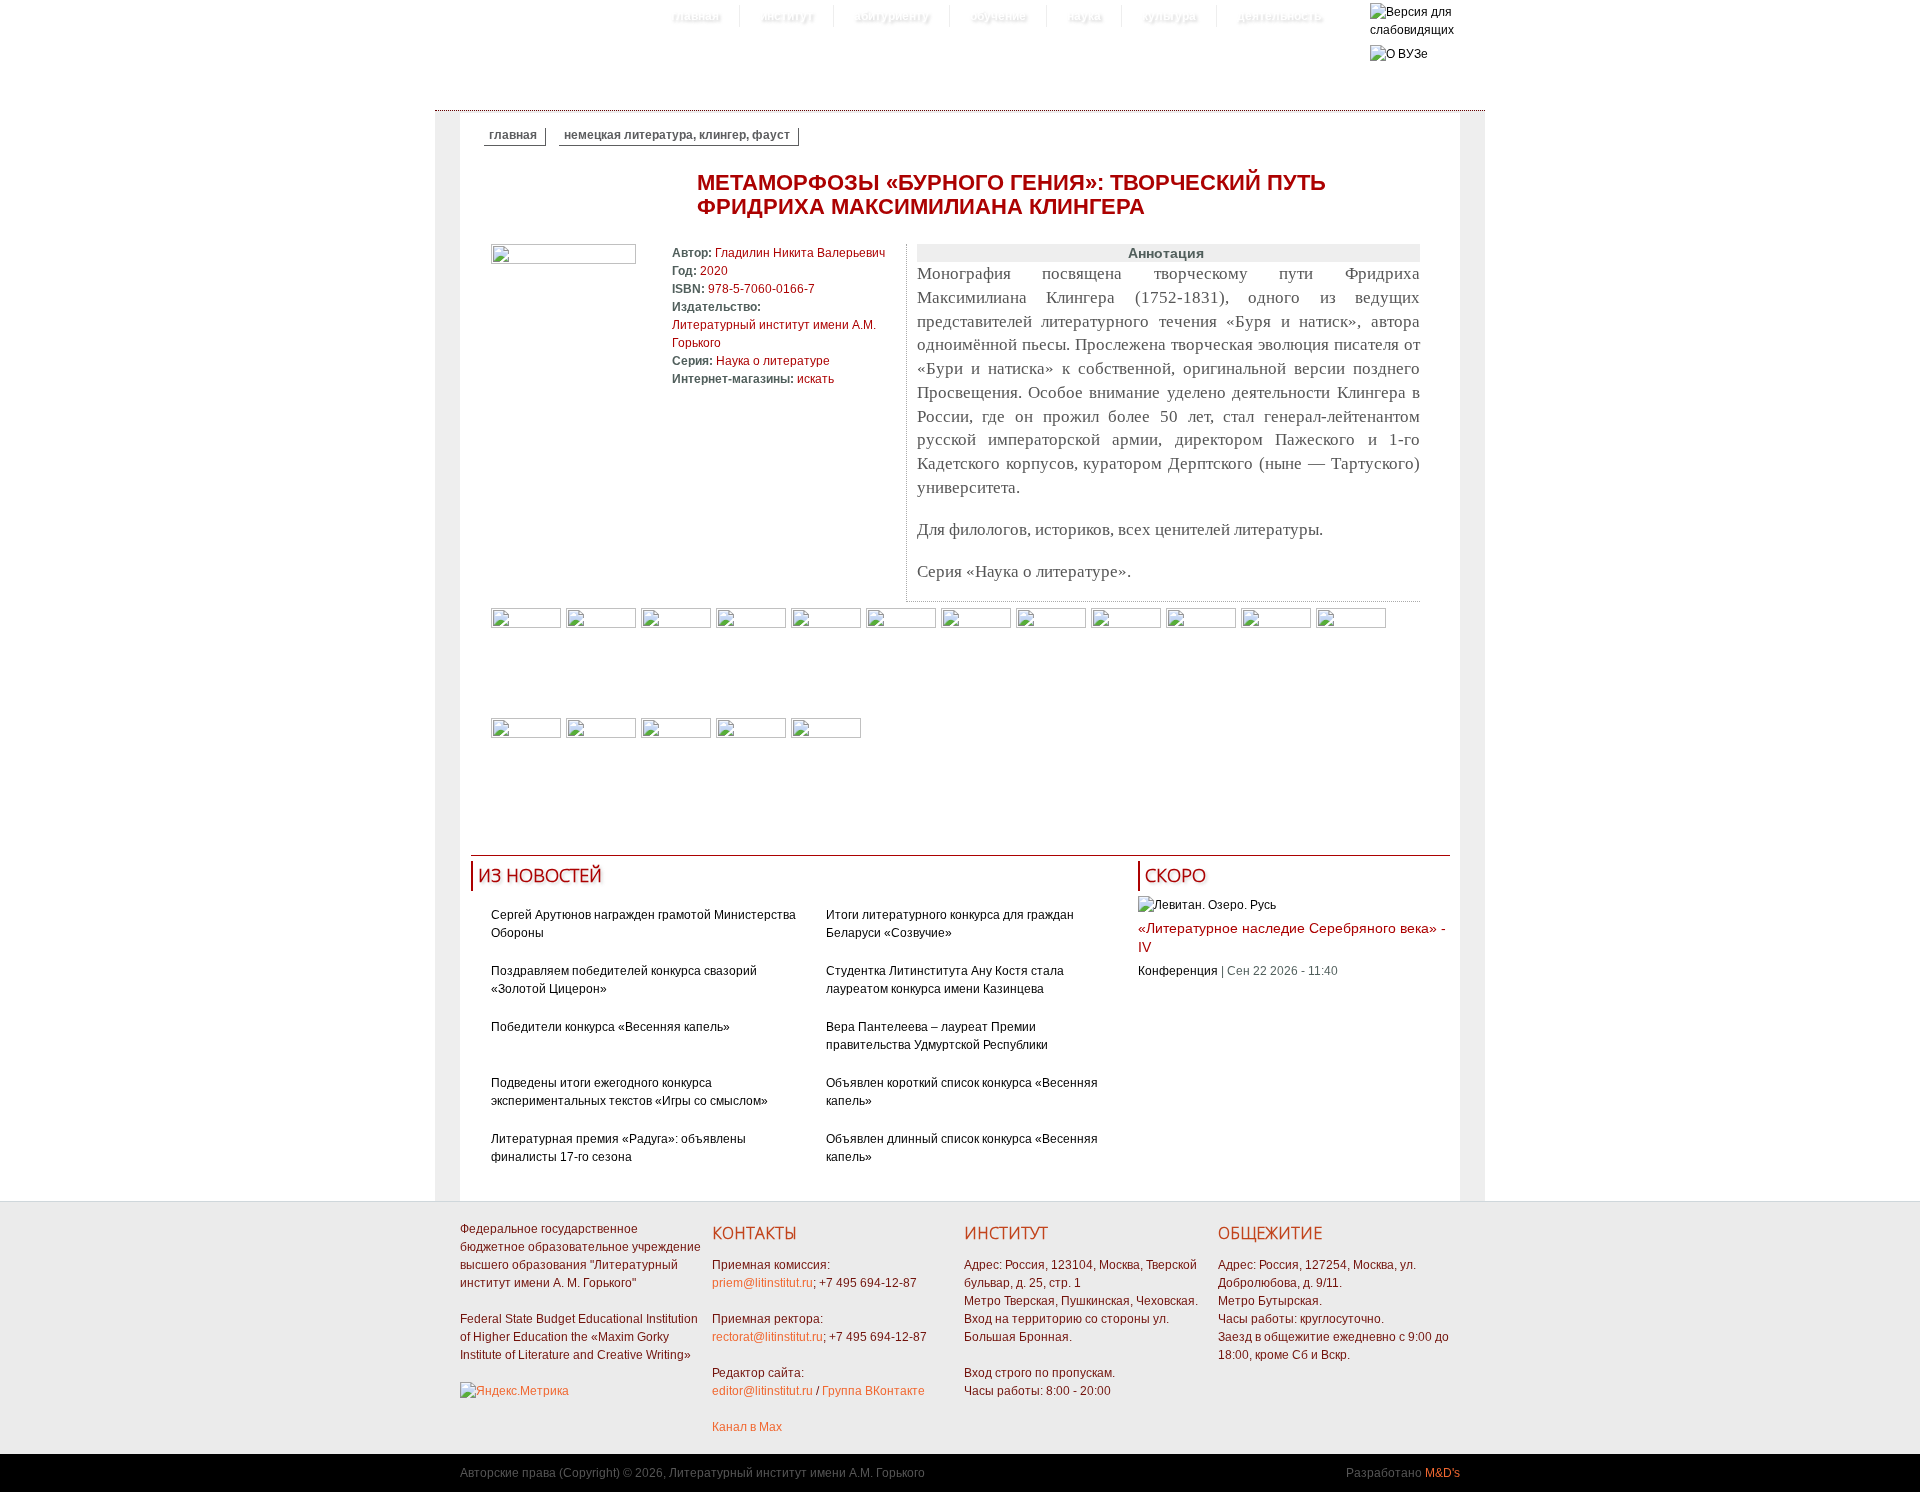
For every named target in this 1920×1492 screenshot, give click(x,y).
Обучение (998, 16)
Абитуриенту (891, 16)
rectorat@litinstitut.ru (767, 1337)
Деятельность (1279, 16)
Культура (1169, 16)
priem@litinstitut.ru (762, 1283)
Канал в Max (747, 1427)
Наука (1084, 16)
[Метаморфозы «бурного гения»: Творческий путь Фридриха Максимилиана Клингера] (563, 260)
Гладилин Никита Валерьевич (800, 253)
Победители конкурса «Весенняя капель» (610, 1027)
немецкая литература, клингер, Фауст (677, 135)
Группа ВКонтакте (873, 1391)
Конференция (1178, 971)
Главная (695, 16)
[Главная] (1412, 30)
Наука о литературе (773, 361)
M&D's (1442, 1473)
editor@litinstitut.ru (762, 1391)
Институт (786, 16)
